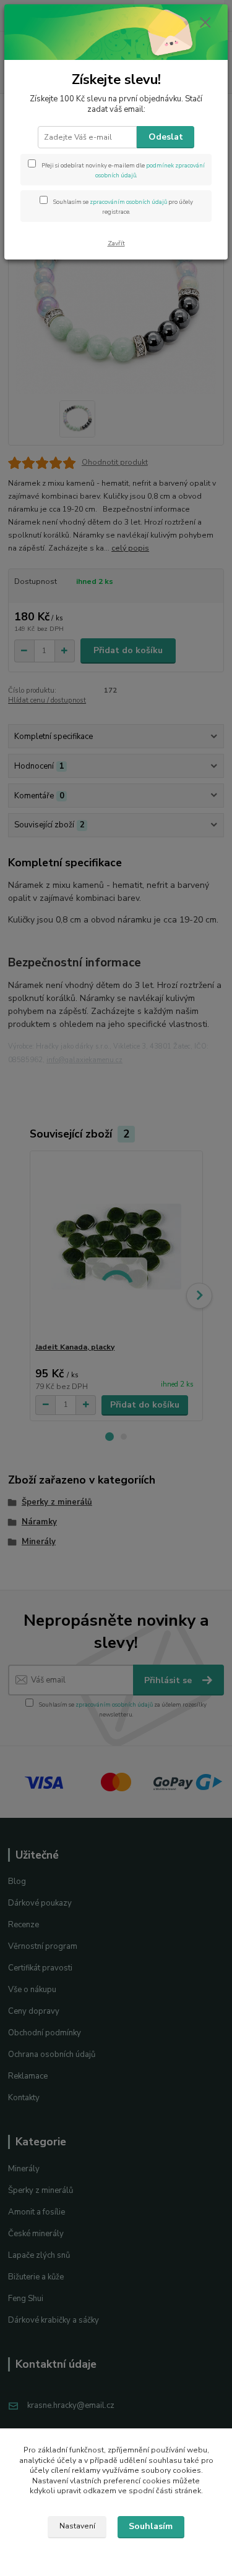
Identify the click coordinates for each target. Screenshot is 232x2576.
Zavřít (116, 243)
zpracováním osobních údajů (128, 202)
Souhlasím (151, 2526)
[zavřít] (205, 23)
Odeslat (166, 137)
